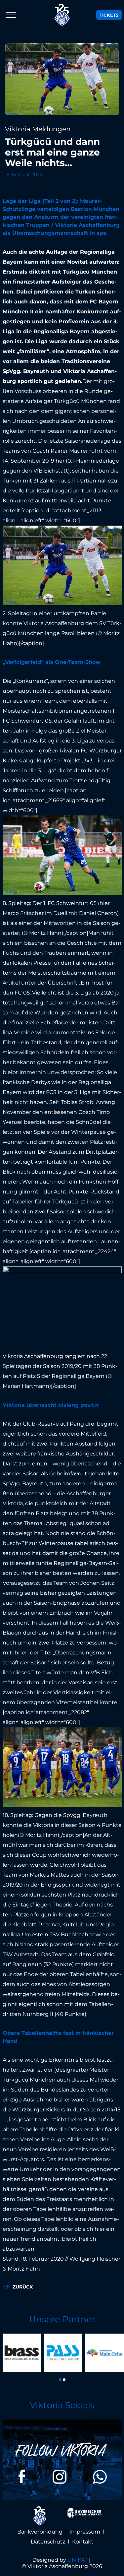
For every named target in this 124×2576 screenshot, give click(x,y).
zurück (23, 2287)
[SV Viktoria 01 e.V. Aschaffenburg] (62, 15)
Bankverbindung (40, 2532)
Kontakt (83, 2542)
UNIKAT (78, 2560)
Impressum (85, 2532)
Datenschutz (48, 2542)
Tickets (109, 15)
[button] (60, 2380)
